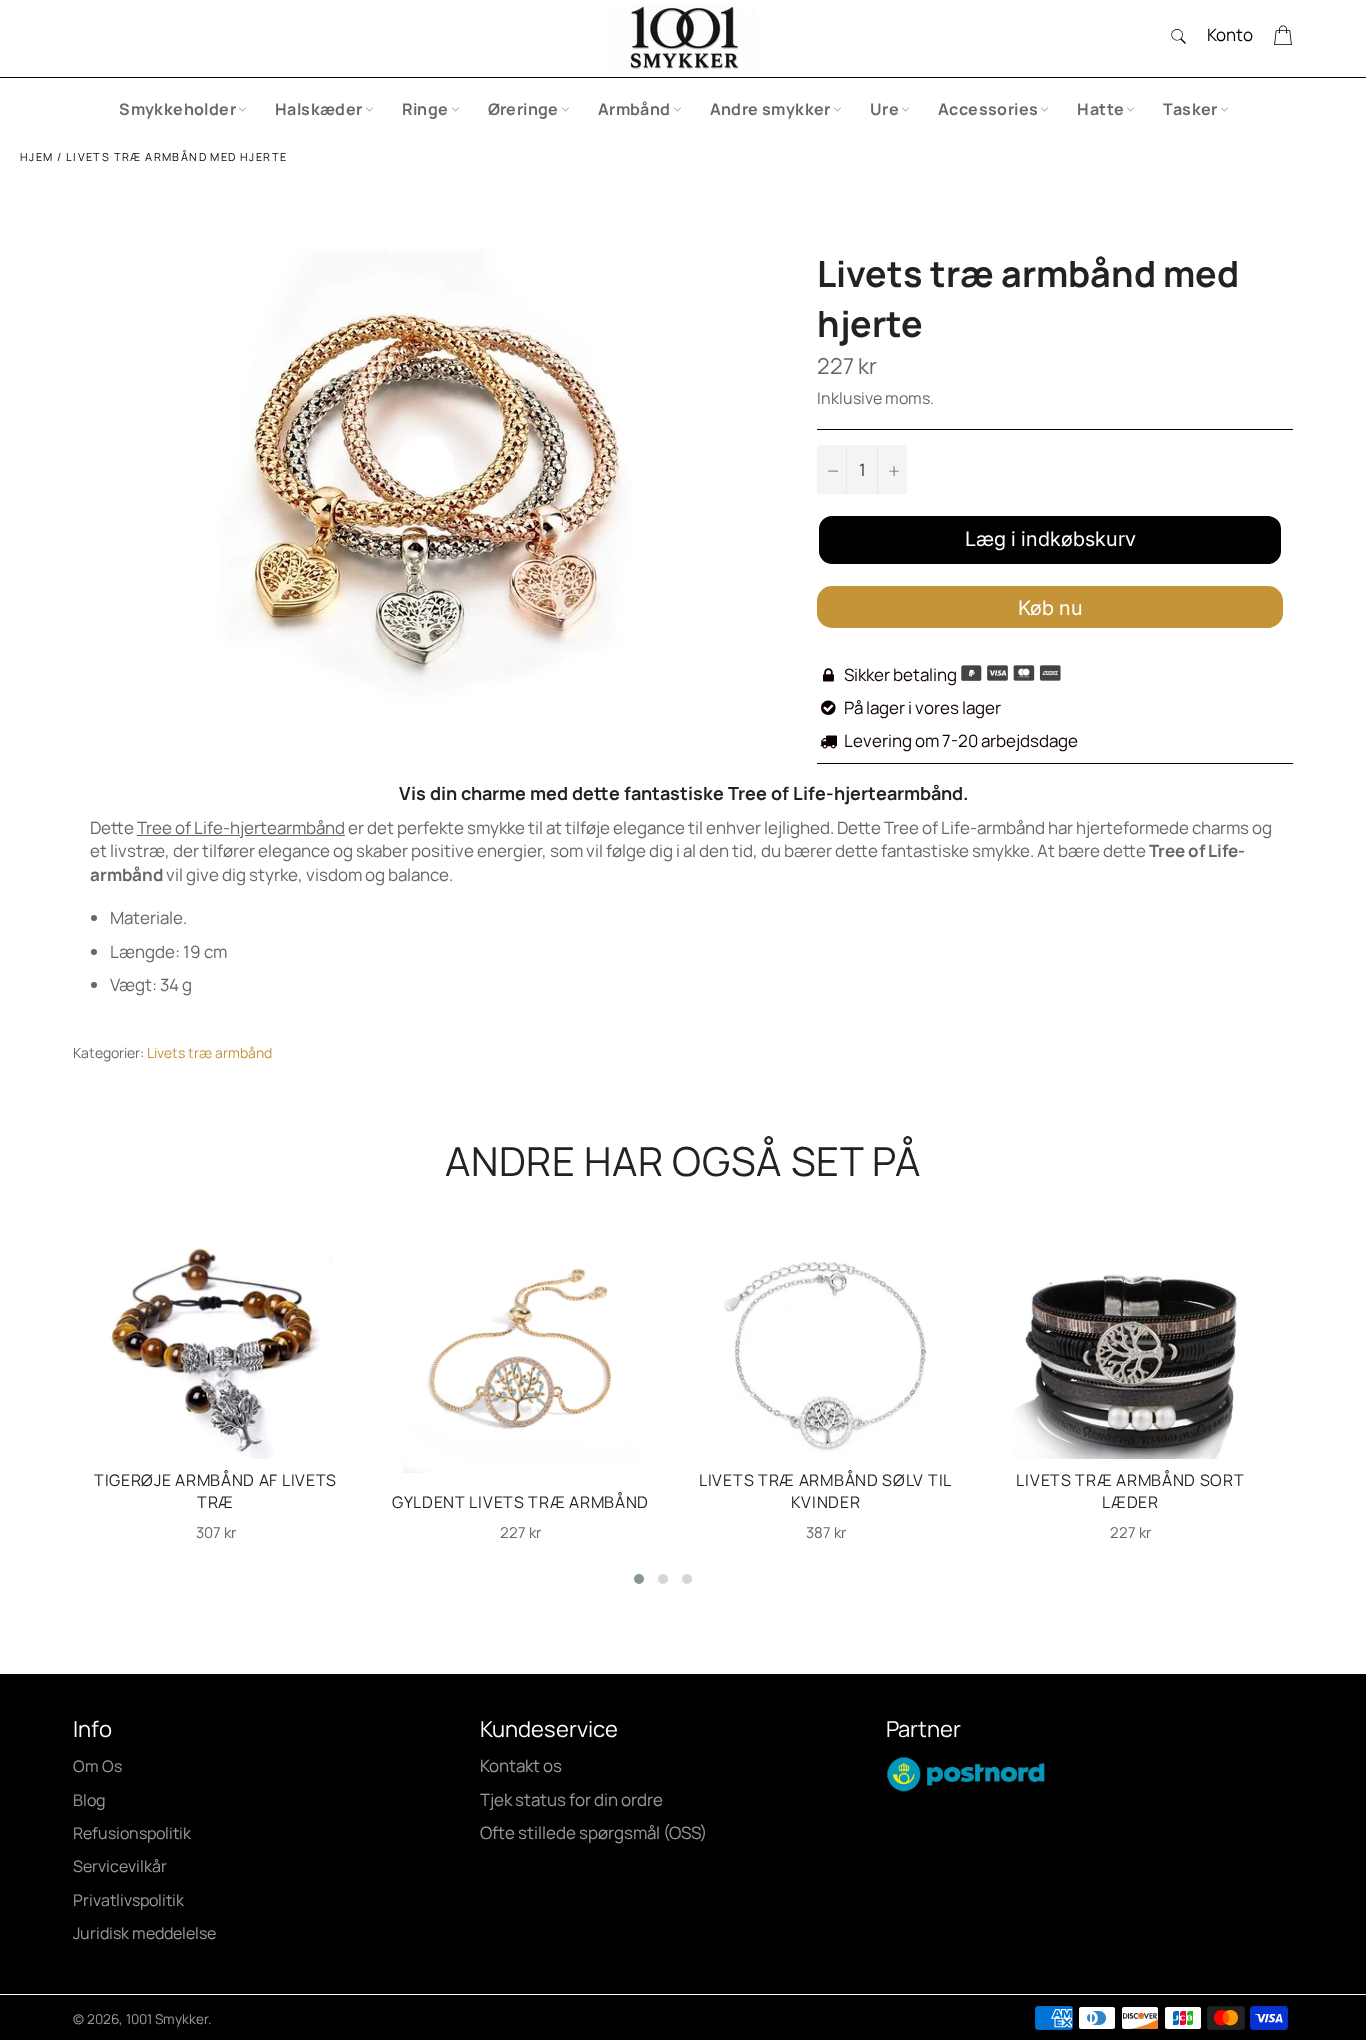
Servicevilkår (120, 1866)
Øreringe (523, 109)
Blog (89, 1800)
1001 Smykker (167, 2019)
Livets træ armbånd (209, 1052)
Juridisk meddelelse (144, 1933)
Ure (884, 109)
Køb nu (1050, 608)
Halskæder (319, 109)
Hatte (1100, 109)
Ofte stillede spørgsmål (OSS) (593, 1832)
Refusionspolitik (132, 1833)
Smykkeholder (177, 109)
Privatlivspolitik (128, 1900)
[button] (639, 1579)
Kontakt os (521, 1765)
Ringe (425, 109)
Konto (1230, 34)
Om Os (97, 1766)
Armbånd (634, 109)
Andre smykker (770, 109)
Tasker (1190, 109)
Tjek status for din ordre (571, 1799)
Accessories (988, 109)
